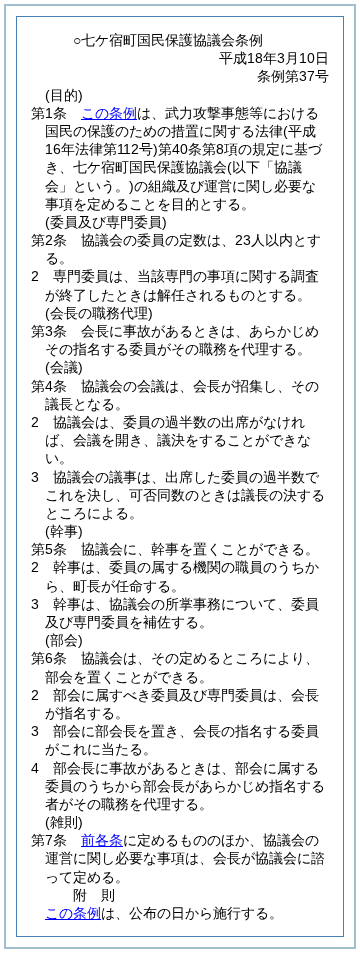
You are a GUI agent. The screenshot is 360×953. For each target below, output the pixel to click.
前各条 (102, 840)
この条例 (109, 113)
